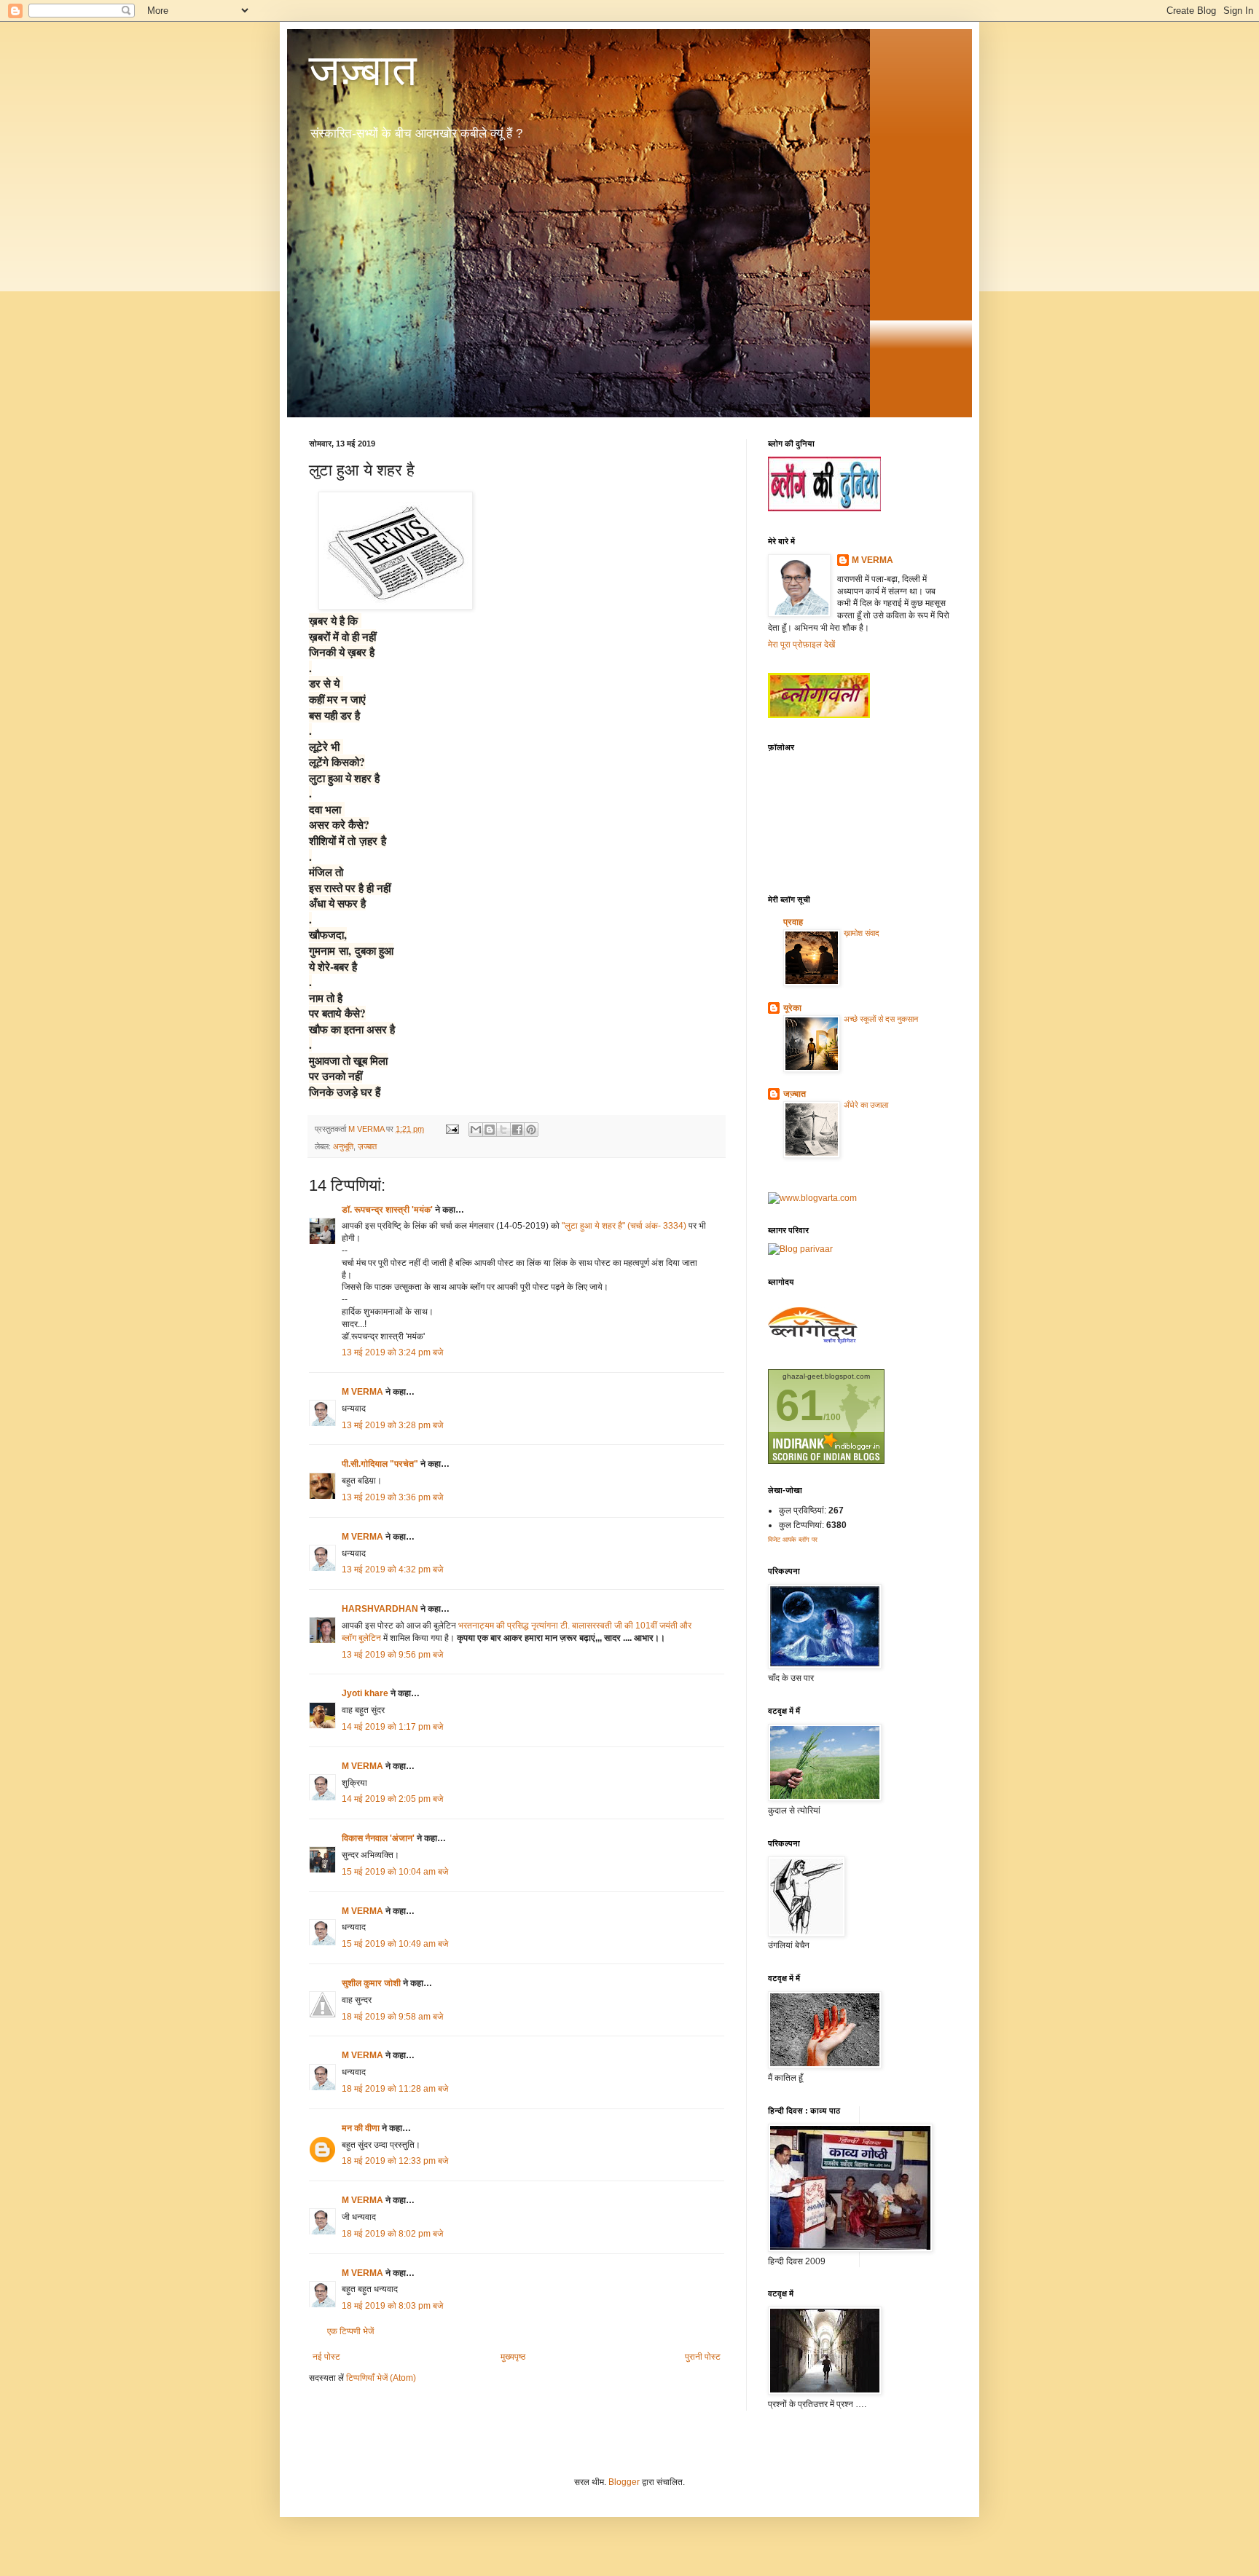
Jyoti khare (365, 1693)
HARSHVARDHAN (381, 1609)
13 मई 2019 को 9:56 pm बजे (392, 1655)
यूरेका (792, 1008)
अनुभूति (343, 1146)
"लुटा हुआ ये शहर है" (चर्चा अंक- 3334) (625, 1226)
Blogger (624, 2482)
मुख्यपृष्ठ (513, 2357)
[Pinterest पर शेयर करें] (531, 1130)
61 (799, 1405)
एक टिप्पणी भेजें (350, 2331)
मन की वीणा (361, 2128)
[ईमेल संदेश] (452, 1129)
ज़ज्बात (367, 1146)
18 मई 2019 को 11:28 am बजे (395, 2089)
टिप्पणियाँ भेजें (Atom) (381, 2378)
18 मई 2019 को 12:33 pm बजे (395, 2161)
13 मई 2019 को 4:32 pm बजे (392, 1569)
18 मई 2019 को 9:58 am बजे (392, 2017)
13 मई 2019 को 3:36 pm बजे (392, 1497)
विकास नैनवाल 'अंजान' (378, 1838)
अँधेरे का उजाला (866, 1105)
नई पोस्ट (326, 2357)
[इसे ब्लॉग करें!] (490, 1130)
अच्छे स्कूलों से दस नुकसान (881, 1019)
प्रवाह (793, 922)
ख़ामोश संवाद (862, 933)
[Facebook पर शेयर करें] (517, 1130)
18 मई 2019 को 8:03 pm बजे (392, 2306)
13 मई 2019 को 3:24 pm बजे (392, 1352)
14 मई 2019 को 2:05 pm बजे (392, 1799)
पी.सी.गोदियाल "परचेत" (380, 1464)
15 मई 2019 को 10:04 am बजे (395, 1872)
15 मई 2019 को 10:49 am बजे (395, 1944)
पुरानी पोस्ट (703, 2357)
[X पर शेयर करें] (503, 1130)
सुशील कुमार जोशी (371, 1983)
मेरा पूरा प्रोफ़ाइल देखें (801, 645)
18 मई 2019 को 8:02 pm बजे (392, 2234)
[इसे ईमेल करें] (476, 1130)
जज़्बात (363, 70)
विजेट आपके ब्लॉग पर (793, 1540)
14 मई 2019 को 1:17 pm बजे (392, 1727)
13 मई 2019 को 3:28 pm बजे (392, 1425)
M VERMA (362, 1392)
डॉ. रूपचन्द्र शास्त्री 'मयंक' (387, 1210)
